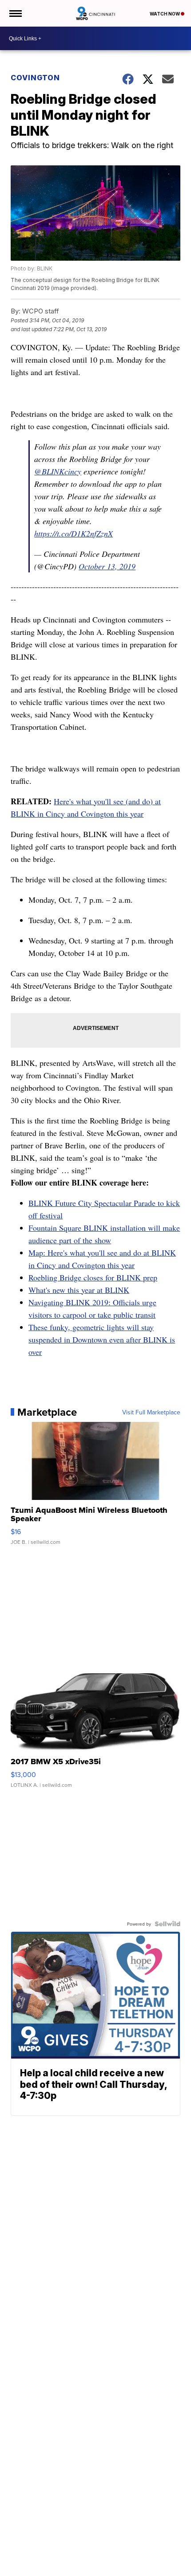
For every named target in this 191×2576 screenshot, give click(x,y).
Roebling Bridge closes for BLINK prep (93, 1277)
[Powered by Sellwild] (167, 1924)
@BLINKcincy (58, 471)
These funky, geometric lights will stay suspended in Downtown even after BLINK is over (102, 1339)
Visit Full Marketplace (151, 1412)
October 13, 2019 (107, 566)
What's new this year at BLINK (79, 1290)
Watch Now (165, 14)
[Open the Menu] (15, 13)
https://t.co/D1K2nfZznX (74, 533)
